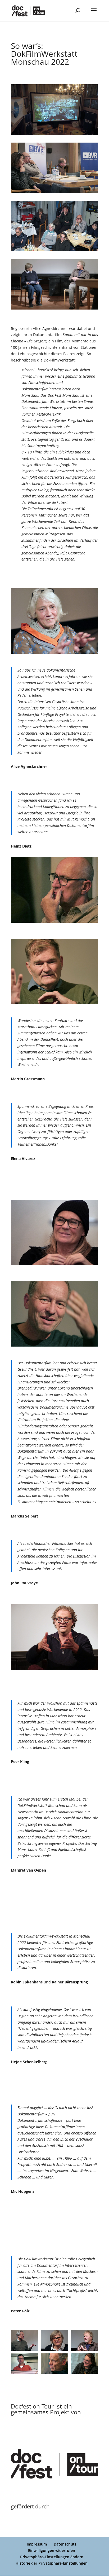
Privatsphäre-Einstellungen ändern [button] (52, 2557)
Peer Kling (20, 1761)
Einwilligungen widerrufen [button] (52, 2550)
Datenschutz (65, 2544)
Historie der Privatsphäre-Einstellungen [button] (52, 2563)
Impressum (37, 2544)
